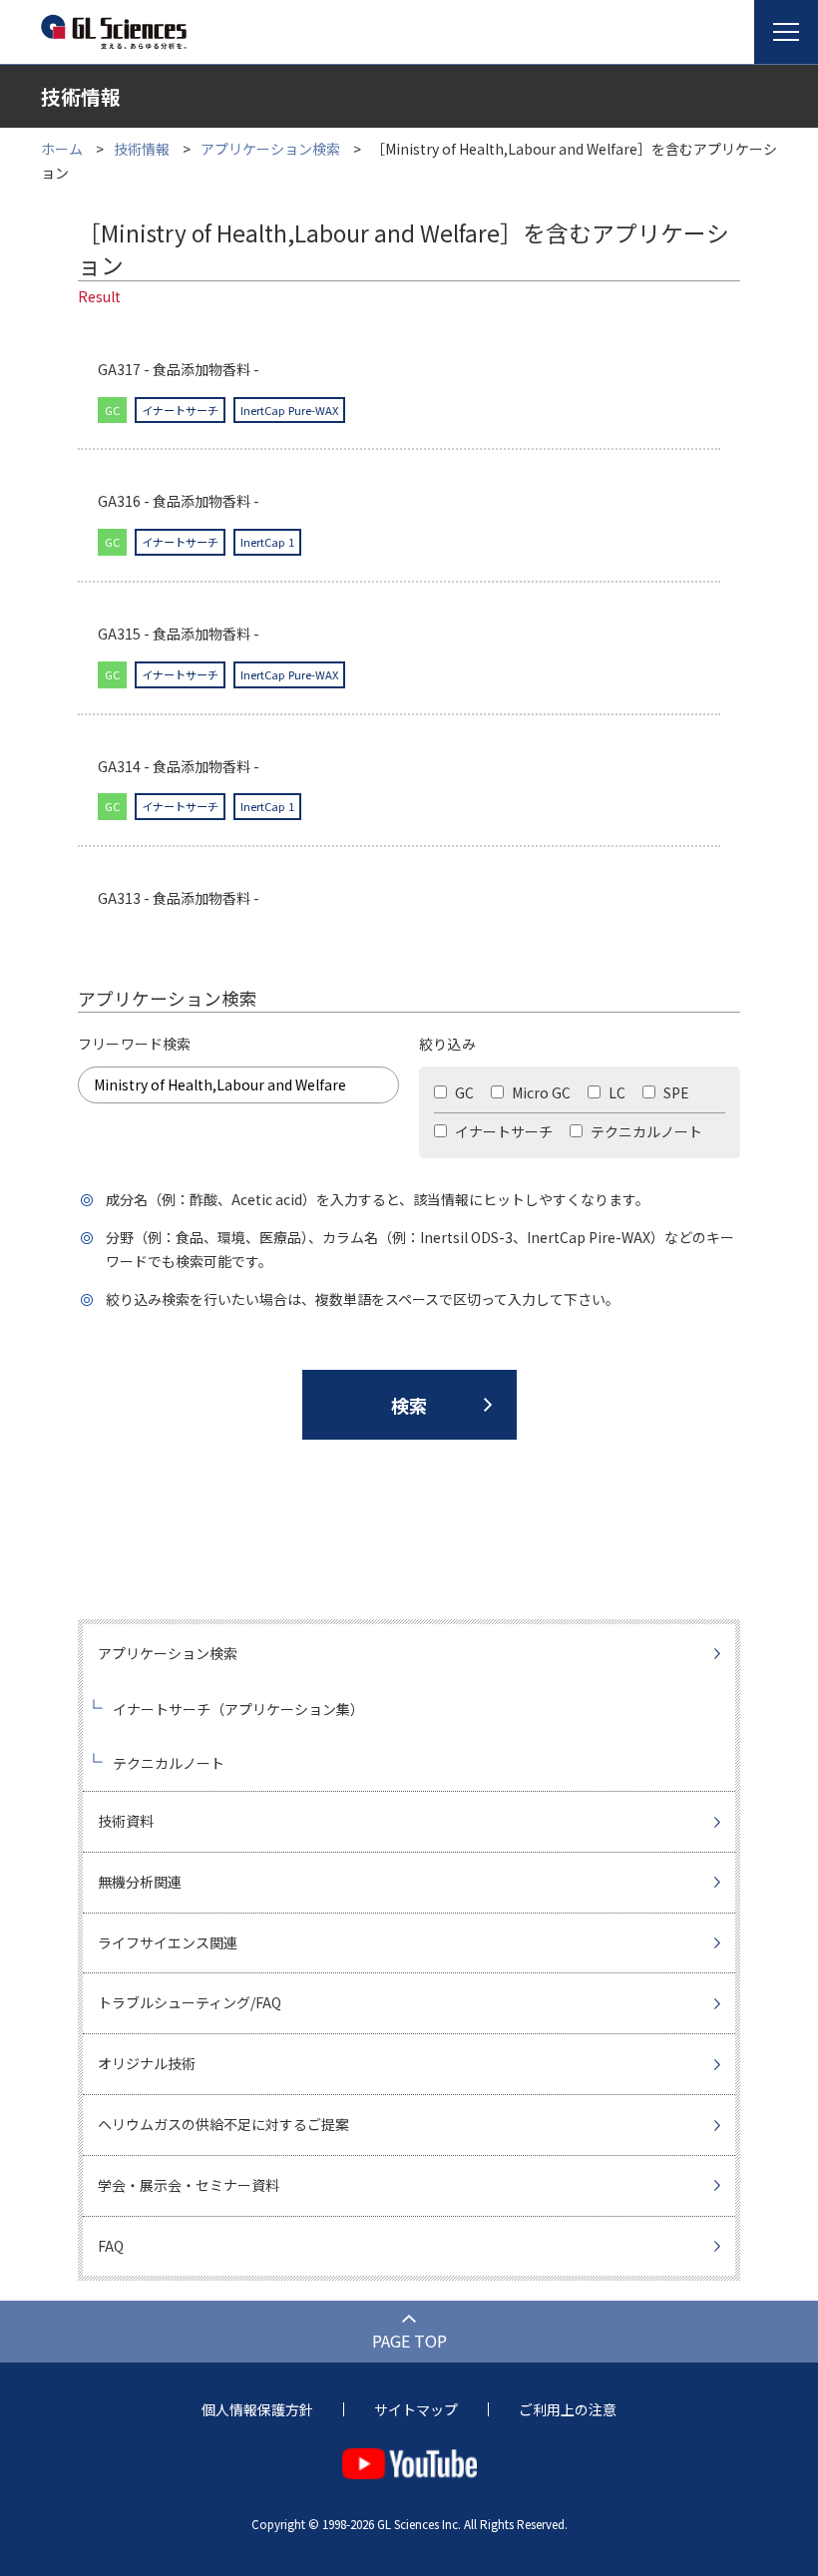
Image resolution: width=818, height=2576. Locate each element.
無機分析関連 (140, 1882)
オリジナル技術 (147, 2063)
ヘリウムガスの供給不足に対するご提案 (223, 2124)
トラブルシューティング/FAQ (190, 2002)
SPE (675, 1092)
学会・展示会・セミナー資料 (189, 2185)
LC (615, 1092)
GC (463, 1092)
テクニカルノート (645, 1131)
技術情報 (142, 149)
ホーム (62, 149)
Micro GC (540, 1092)
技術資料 (126, 1821)
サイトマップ (416, 2409)
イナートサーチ (502, 1131)
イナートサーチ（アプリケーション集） (238, 1709)
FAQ (111, 2246)
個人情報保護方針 (257, 2409)
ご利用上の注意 (568, 2409)
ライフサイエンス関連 (168, 1942)
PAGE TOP (409, 2341)
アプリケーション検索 (270, 149)
